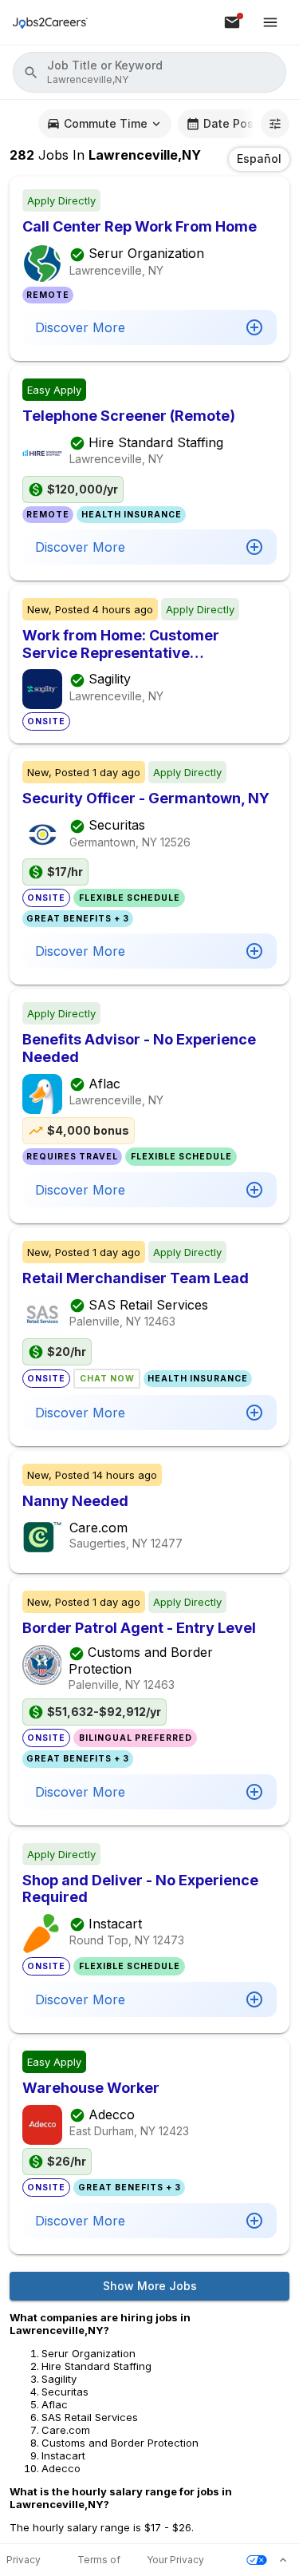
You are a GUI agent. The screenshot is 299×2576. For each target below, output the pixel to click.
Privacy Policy (24, 2560)
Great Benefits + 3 (78, 919)
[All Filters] (275, 124)
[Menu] (270, 22)
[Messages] (232, 22)
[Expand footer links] (283, 2560)
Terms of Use (99, 2560)
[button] (149, 72)
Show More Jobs (150, 2286)
